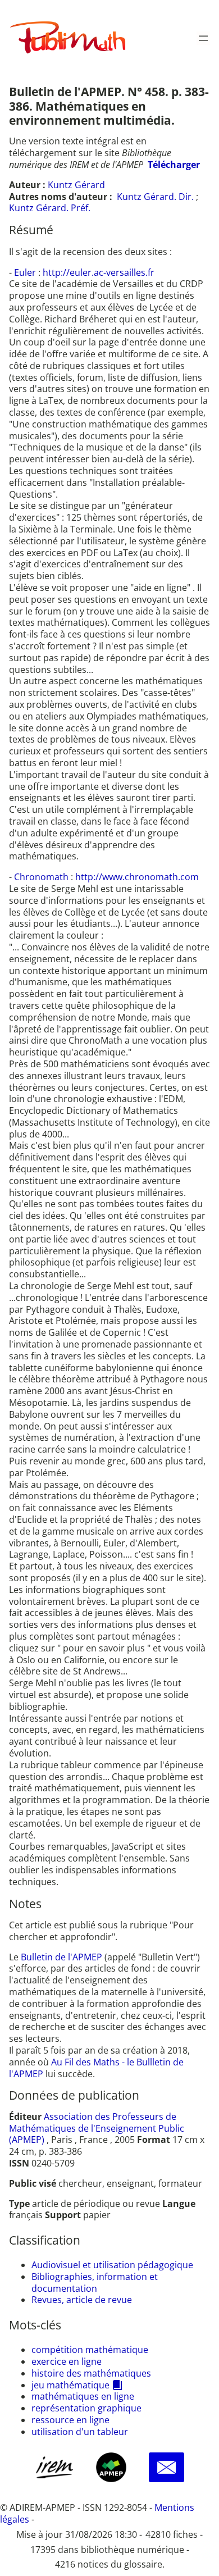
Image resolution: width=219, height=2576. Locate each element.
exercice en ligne (67, 2361)
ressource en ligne (70, 2420)
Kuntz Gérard (76, 185)
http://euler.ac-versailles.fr (99, 272)
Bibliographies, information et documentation (95, 2283)
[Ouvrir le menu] (203, 38)
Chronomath (42, 877)
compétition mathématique (90, 2350)
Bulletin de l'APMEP (61, 1957)
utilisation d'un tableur (80, 2432)
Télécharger (174, 165)
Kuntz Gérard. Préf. (50, 208)
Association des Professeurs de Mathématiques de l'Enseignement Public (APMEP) (97, 2128)
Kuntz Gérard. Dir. (155, 197)
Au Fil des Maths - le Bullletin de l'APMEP (96, 2068)
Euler (26, 272)
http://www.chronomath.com (137, 877)
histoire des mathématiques (91, 2373)
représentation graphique (86, 2408)
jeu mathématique (70, 2385)
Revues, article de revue (82, 2300)
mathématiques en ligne (83, 2396)
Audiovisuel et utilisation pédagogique (112, 2265)
